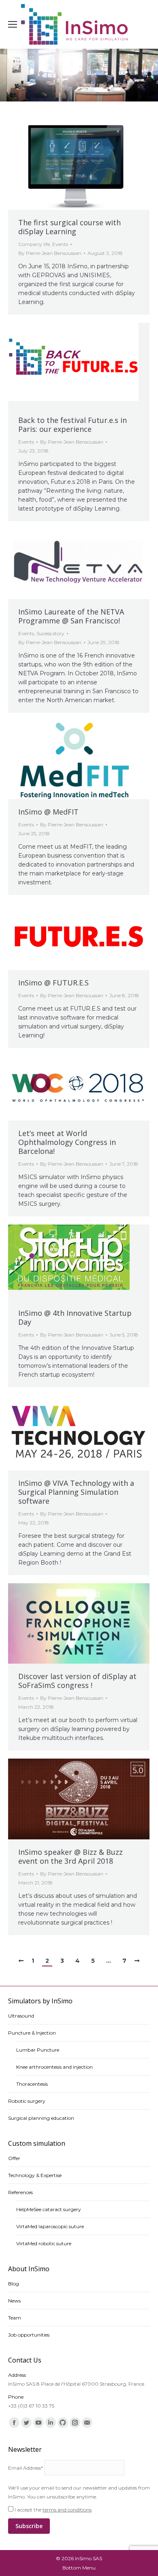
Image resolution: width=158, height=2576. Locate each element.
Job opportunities (29, 2335)
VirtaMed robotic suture (44, 2243)
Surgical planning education (41, 2118)
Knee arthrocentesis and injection (54, 2067)
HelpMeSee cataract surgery (49, 2209)
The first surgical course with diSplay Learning (69, 227)
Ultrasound (21, 2016)
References (20, 2192)
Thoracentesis (32, 2084)
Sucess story (50, 633)
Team (15, 2318)
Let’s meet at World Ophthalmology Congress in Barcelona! (67, 1142)
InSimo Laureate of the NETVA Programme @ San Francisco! (71, 616)
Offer (14, 2158)
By (50, 253)
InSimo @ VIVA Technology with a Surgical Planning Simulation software (76, 1492)
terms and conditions (67, 2510)
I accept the (52, 2510)
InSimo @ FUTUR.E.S (53, 983)
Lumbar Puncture (38, 2050)
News (14, 2301)
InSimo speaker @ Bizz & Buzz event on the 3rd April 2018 (70, 1856)
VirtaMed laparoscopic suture (50, 2226)
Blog (14, 2284)
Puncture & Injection (32, 2033)
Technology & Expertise (35, 2175)
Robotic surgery (27, 2101)
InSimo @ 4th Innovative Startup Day (75, 1317)
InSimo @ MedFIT (48, 812)
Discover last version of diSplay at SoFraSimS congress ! (77, 1681)
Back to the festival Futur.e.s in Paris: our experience (73, 425)
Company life (34, 244)
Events (60, 244)
